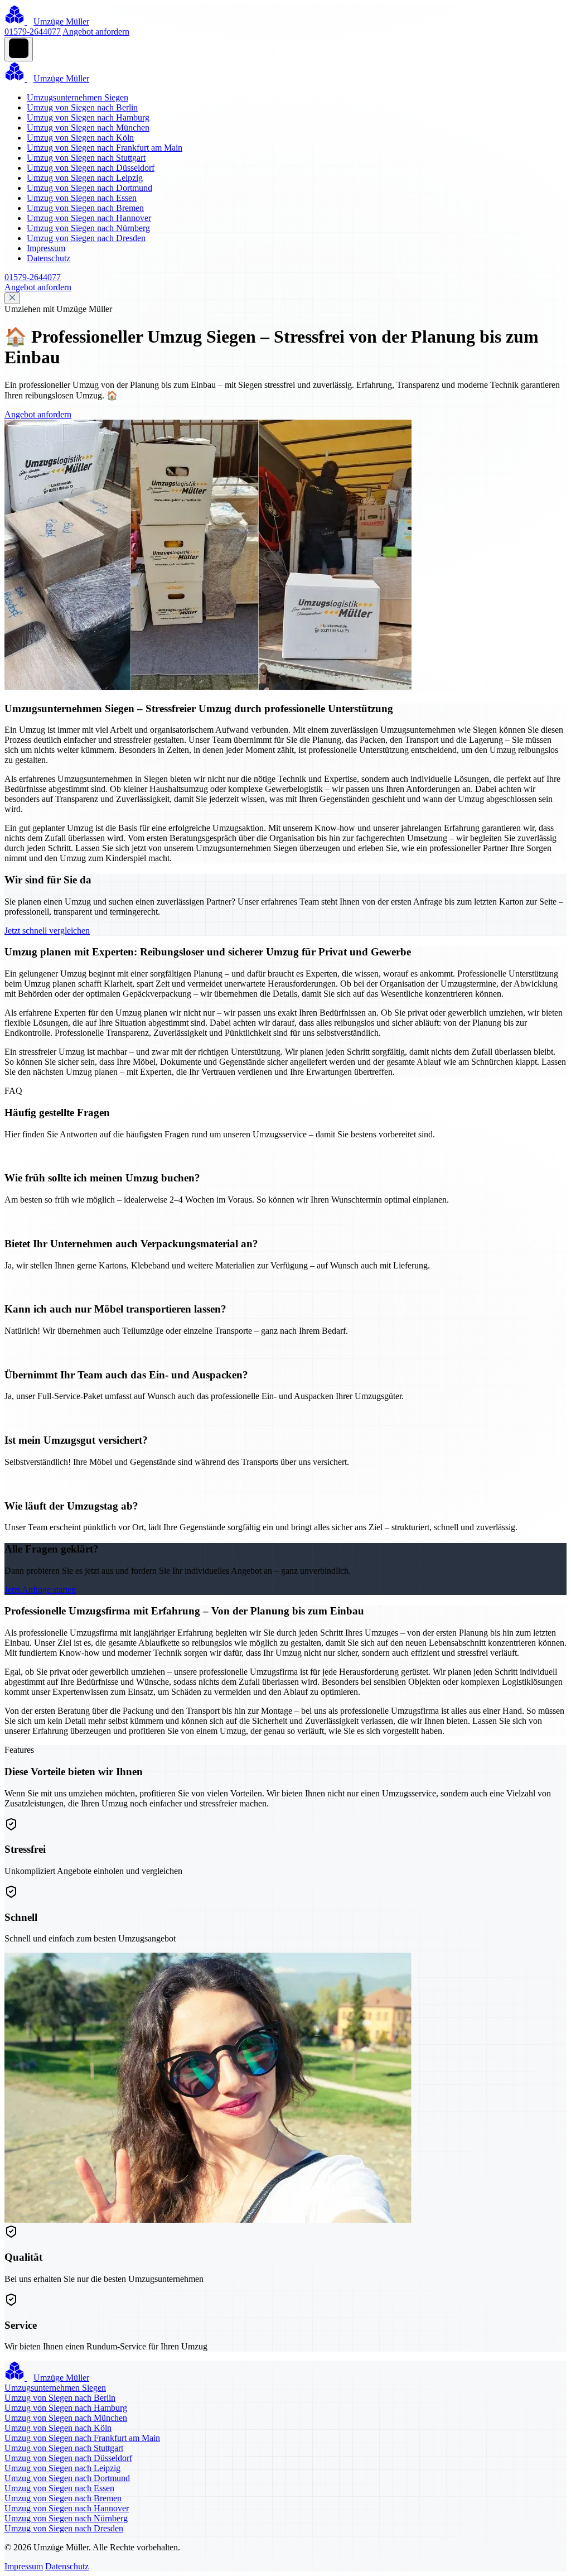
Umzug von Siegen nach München (88, 128)
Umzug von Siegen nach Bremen (85, 208)
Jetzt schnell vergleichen (47, 931)
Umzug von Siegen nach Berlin (82, 107)
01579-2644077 (33, 32)
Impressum (46, 248)
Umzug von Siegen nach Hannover (89, 218)
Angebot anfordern (96, 32)
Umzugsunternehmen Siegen (78, 97)
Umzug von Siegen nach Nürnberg (88, 228)
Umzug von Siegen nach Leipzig (85, 178)
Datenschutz (49, 258)
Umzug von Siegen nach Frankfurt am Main (105, 148)
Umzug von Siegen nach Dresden (86, 238)
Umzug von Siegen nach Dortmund (89, 188)
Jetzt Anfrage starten (40, 1590)
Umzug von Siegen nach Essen (82, 198)
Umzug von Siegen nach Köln (80, 138)
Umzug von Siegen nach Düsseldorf (91, 168)
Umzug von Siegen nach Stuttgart (86, 158)
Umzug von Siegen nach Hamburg (88, 117)
